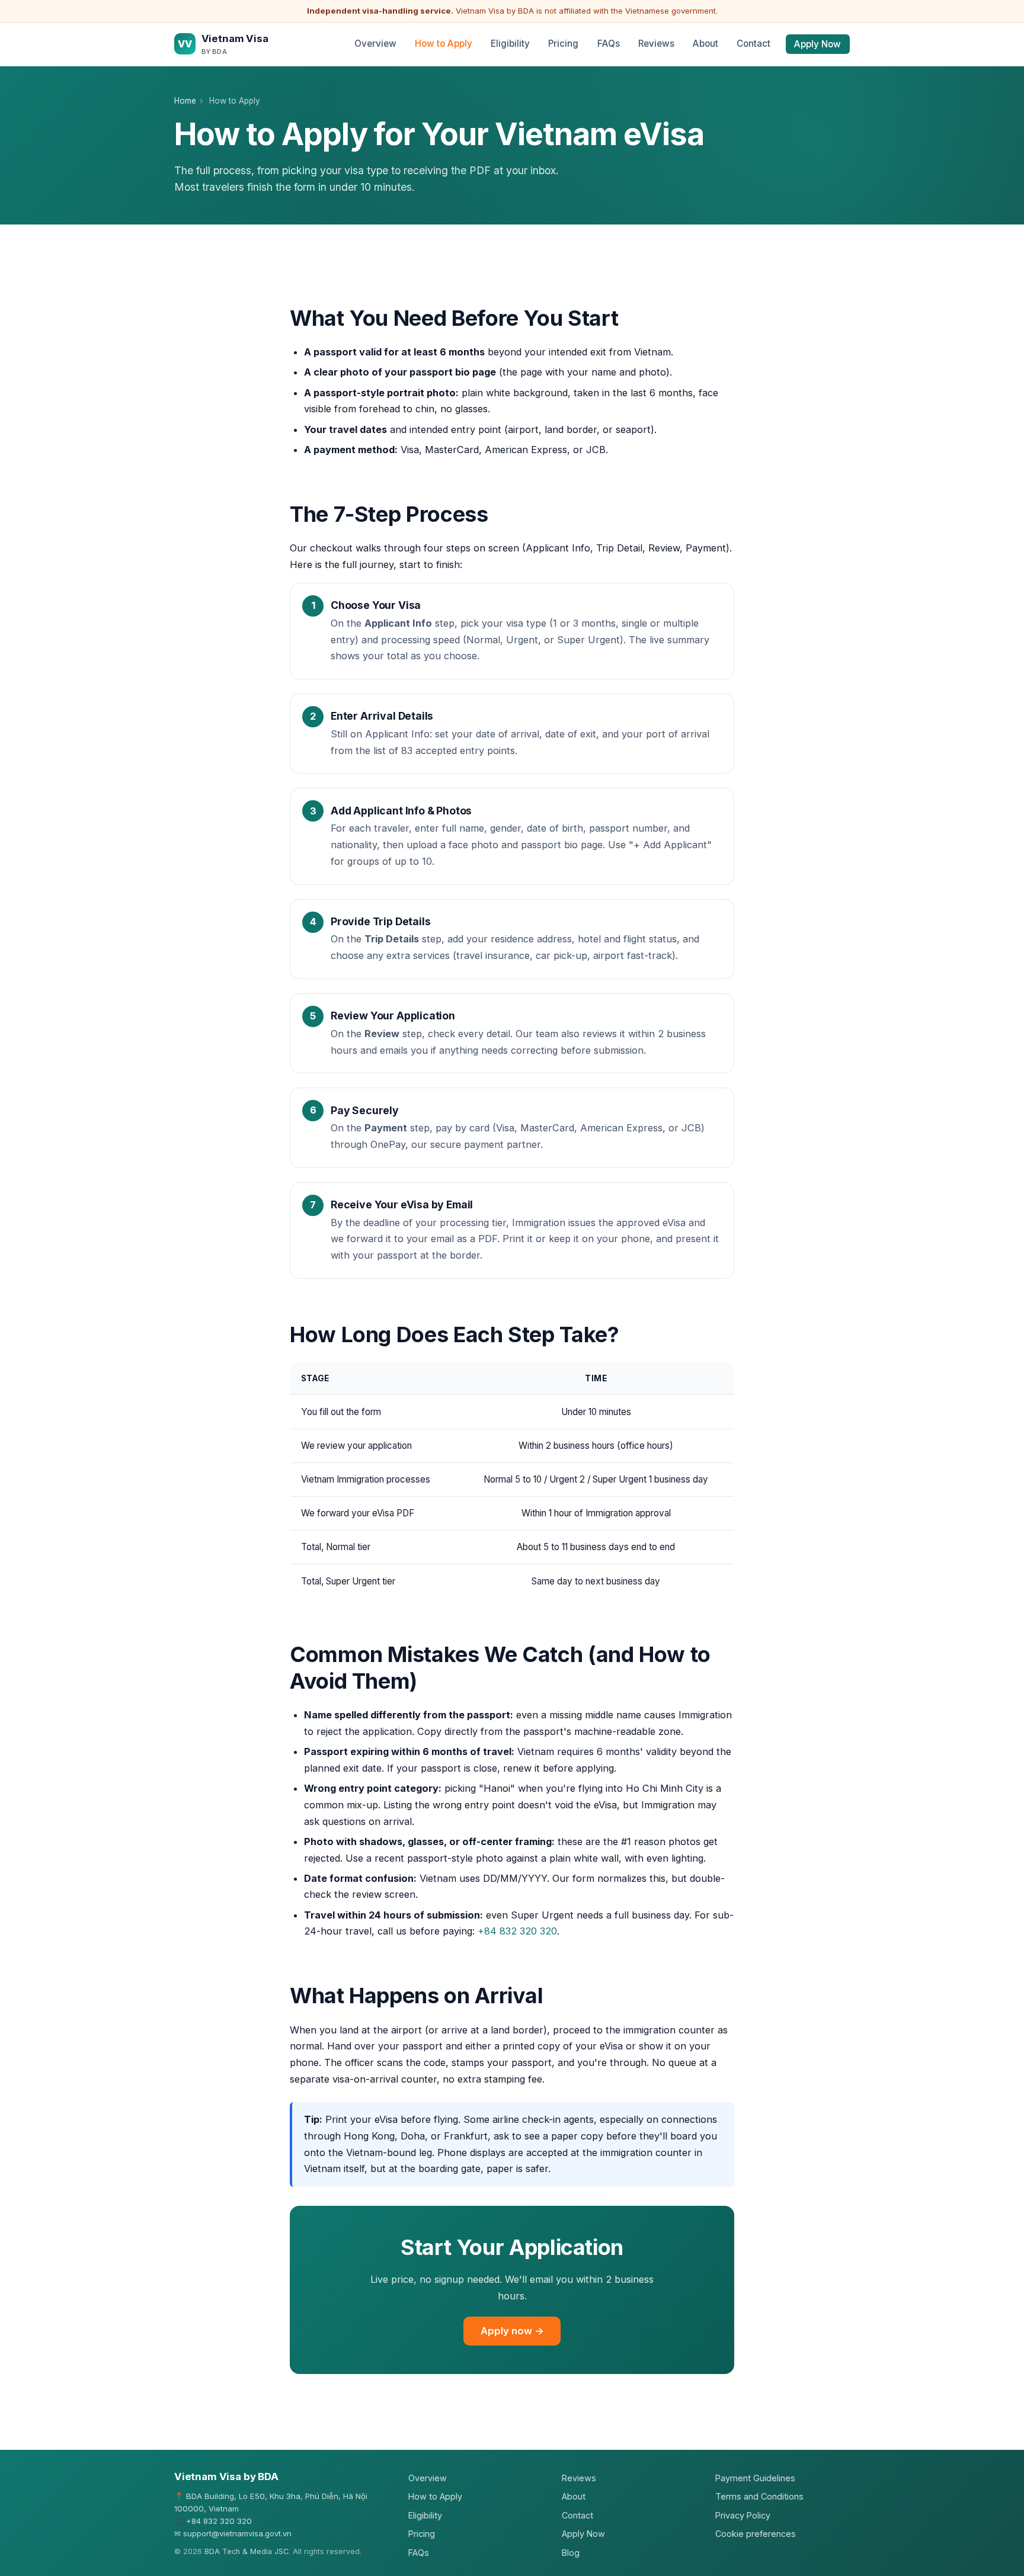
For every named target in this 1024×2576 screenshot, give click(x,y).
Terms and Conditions (759, 2496)
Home (185, 101)
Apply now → (512, 2331)
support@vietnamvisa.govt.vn (237, 2533)
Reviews (656, 44)
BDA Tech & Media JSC (247, 2551)
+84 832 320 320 (517, 1931)
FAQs (609, 44)
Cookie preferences (756, 2534)
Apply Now (817, 44)
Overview (375, 44)
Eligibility (510, 44)
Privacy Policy (743, 2515)
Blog (571, 2553)
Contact (753, 44)
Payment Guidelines (755, 2478)
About (705, 44)
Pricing (563, 44)
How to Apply (444, 44)
